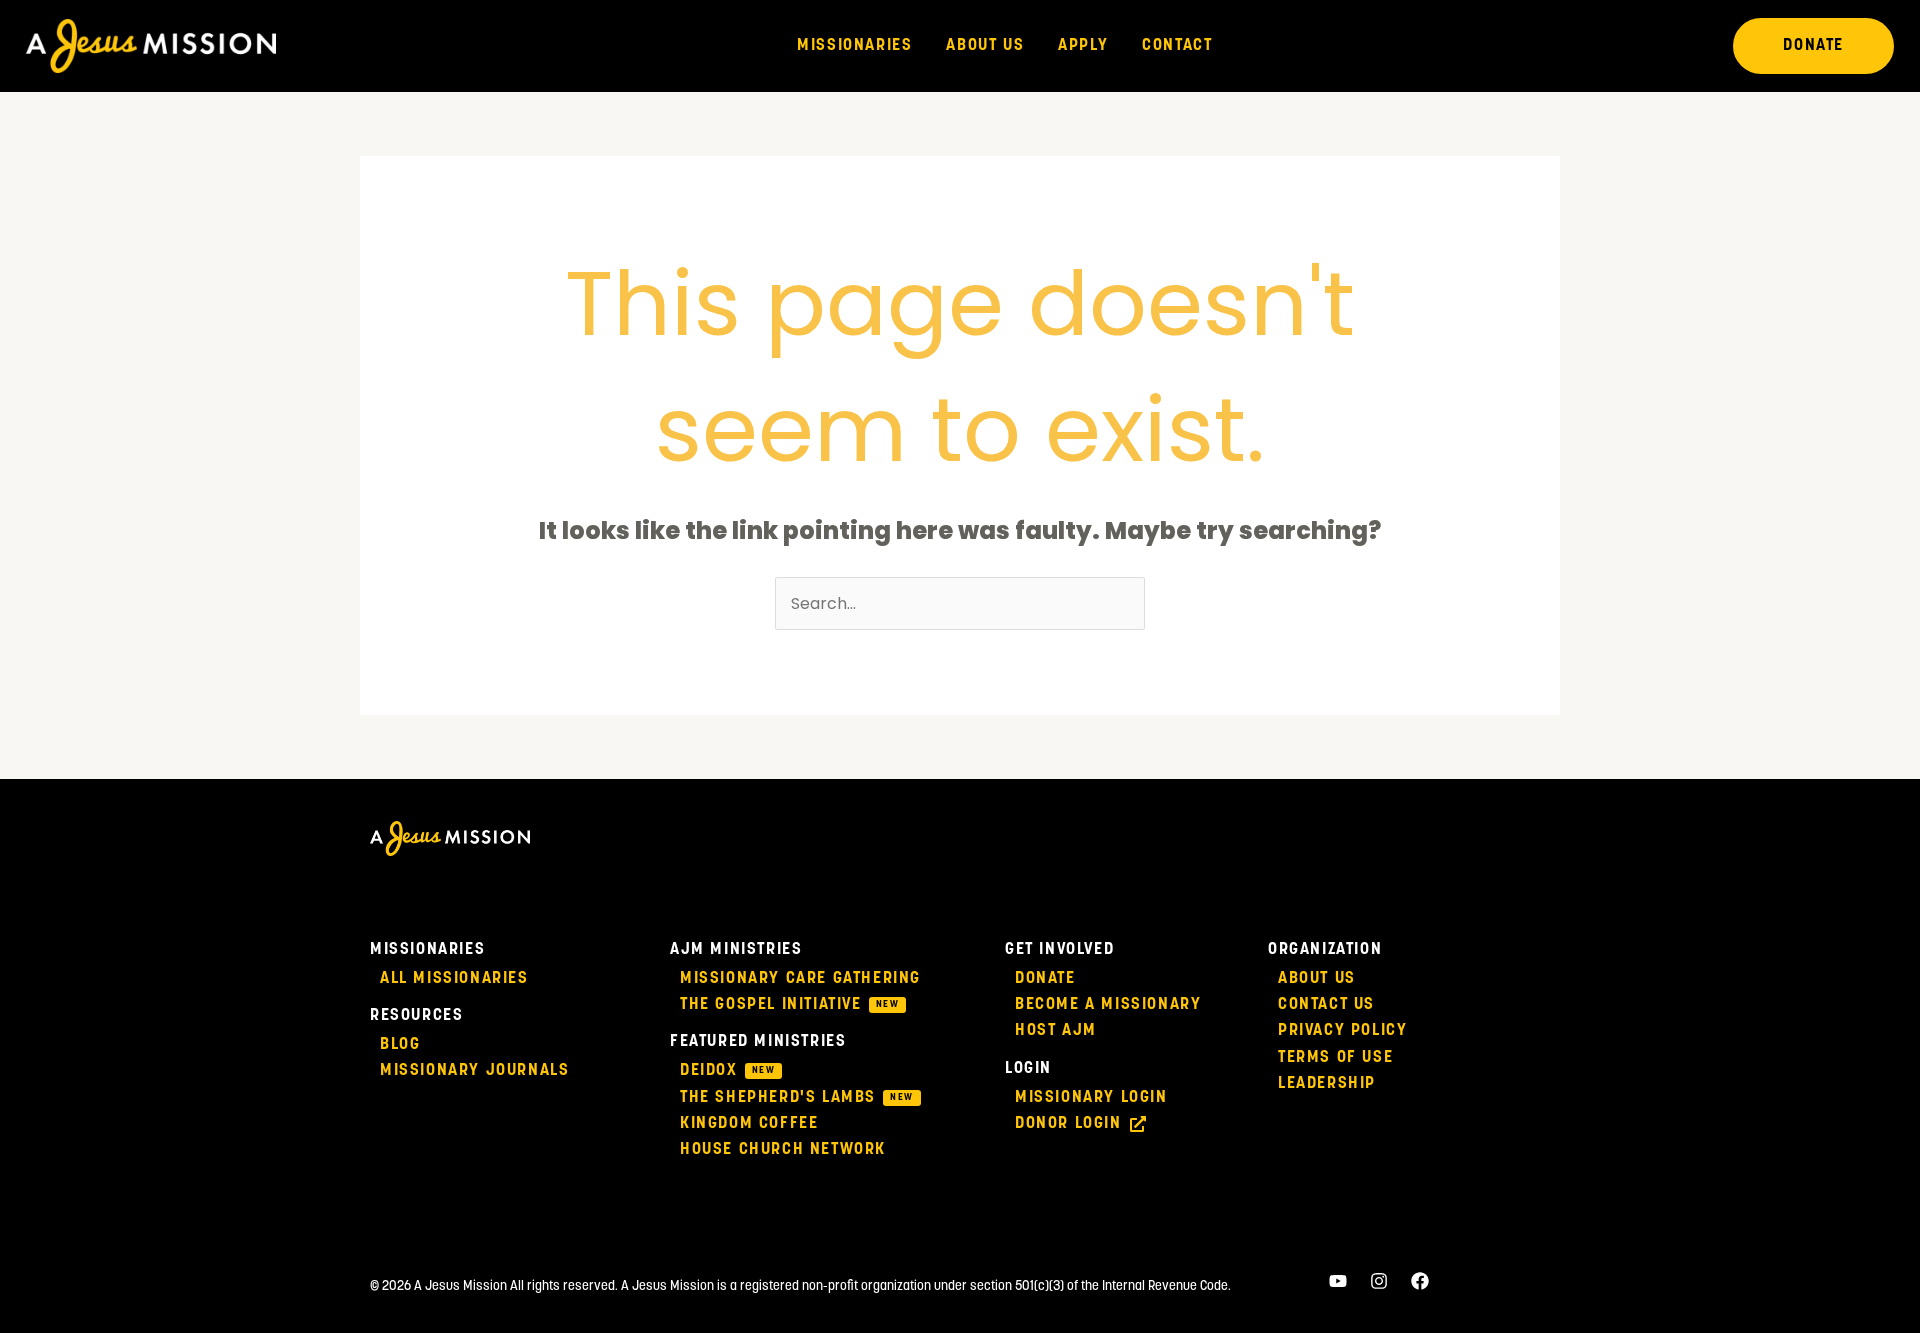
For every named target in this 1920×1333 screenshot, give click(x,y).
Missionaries (854, 46)
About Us (985, 46)
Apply (1083, 46)
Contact (1177, 46)
